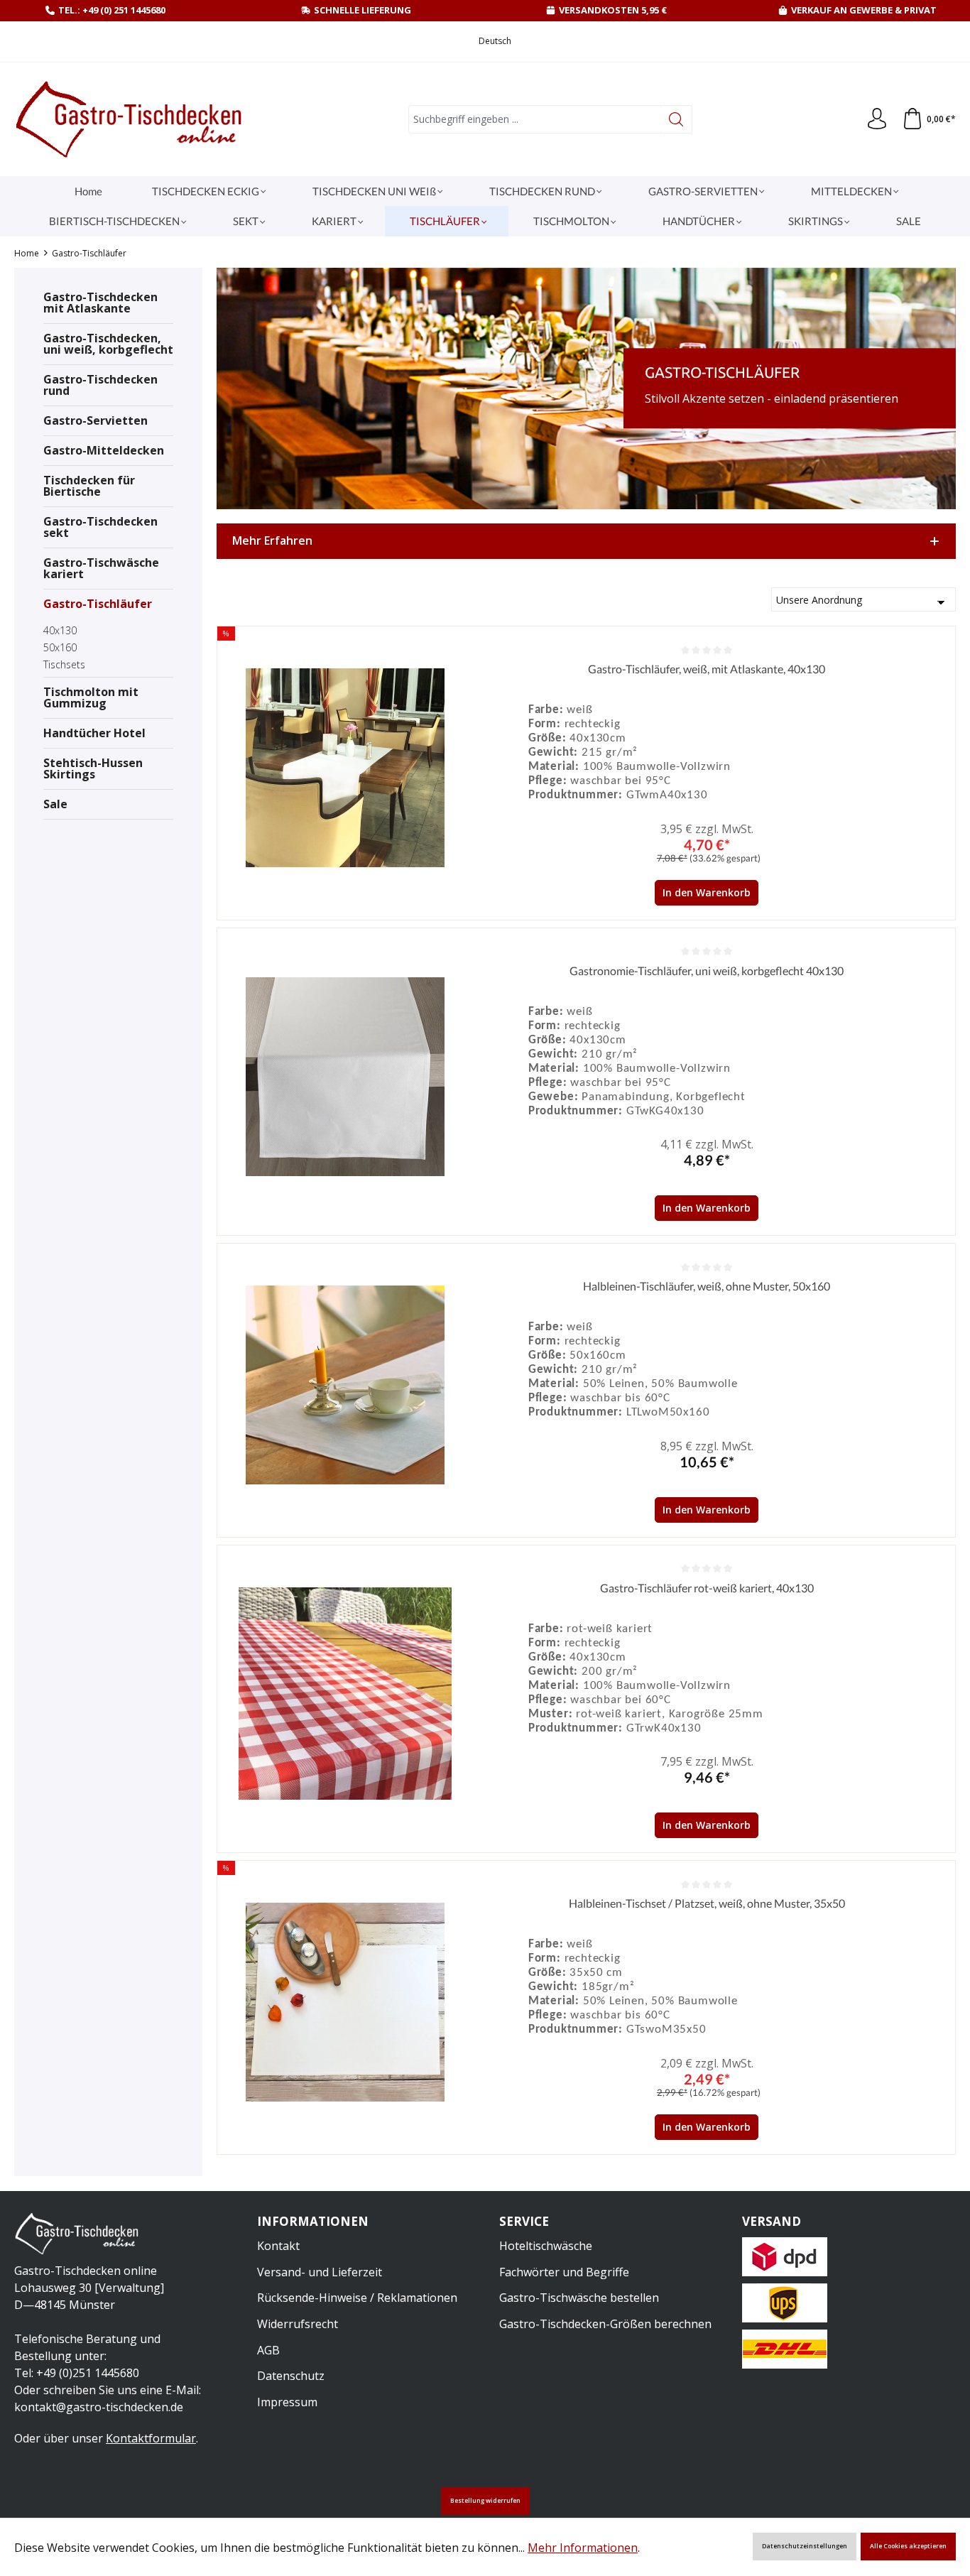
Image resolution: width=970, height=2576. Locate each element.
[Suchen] (676, 119)
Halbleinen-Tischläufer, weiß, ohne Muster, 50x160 (707, 1286)
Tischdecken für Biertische (89, 486)
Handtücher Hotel (94, 733)
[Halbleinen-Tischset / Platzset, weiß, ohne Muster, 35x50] (345, 2002)
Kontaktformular (151, 2438)
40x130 (60, 630)
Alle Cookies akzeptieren (908, 2546)
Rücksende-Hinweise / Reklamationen (357, 2298)
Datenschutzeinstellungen (805, 2546)
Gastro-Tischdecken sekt (100, 527)
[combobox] (535, 119)
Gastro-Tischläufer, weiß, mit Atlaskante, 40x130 (707, 669)
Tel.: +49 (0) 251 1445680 (112, 10)
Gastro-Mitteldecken (104, 450)
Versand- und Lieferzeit (320, 2272)
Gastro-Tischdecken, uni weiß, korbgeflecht (108, 344)
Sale (55, 804)
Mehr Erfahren (272, 540)
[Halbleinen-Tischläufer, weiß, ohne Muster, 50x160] (345, 1385)
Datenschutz (291, 2376)
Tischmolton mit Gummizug (91, 697)
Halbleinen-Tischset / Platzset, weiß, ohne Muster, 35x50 (707, 1903)
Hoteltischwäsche (546, 2246)
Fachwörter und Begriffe (564, 2272)
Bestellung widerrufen (485, 2501)
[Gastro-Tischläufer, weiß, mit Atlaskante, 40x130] (345, 768)
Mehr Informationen (583, 2548)
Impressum (287, 2402)
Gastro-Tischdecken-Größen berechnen (605, 2324)
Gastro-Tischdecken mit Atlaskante (100, 303)
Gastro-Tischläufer (98, 604)
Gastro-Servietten (96, 420)
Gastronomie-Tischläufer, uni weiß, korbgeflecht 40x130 (707, 971)
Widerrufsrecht (298, 2324)
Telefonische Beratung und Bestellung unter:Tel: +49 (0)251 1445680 (87, 2356)
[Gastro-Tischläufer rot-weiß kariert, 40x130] (345, 1694)
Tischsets (64, 664)
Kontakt (278, 2246)
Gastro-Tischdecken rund (100, 385)
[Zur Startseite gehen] (131, 119)
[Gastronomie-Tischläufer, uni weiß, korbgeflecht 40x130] (345, 1077)
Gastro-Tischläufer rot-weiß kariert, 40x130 (707, 1588)
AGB (268, 2350)
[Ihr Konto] (877, 119)
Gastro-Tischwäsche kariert (101, 568)
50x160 (60, 647)
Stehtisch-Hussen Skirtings (93, 768)
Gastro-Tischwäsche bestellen (579, 2298)
